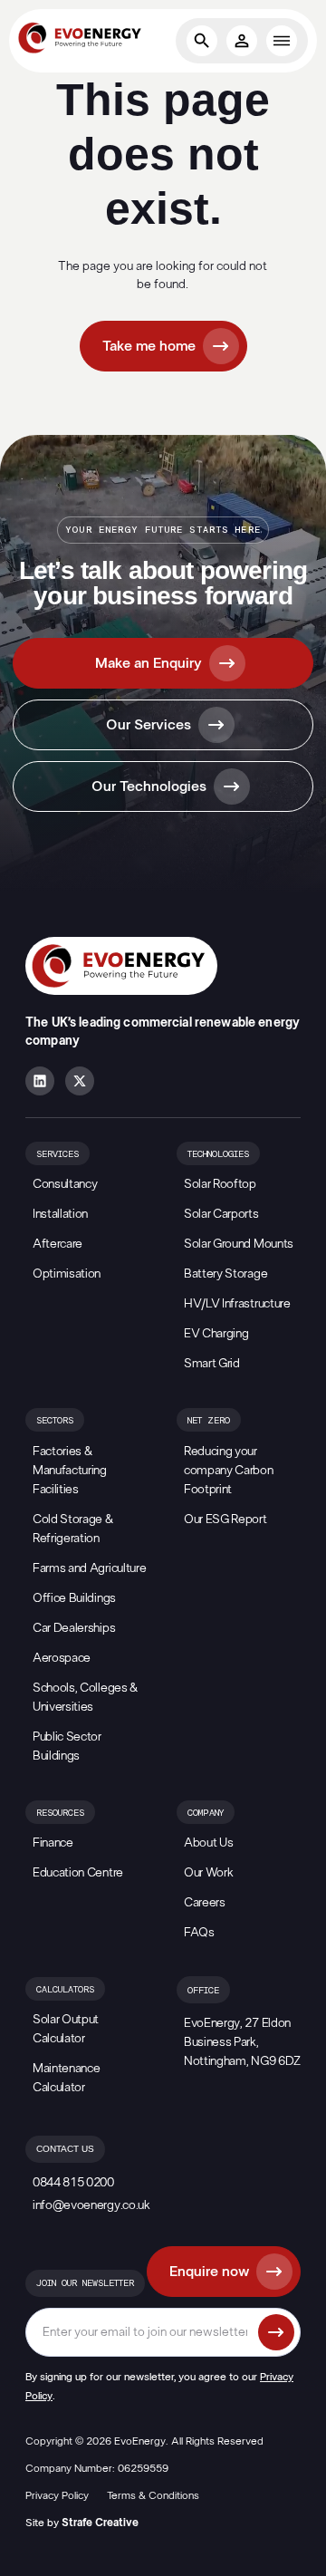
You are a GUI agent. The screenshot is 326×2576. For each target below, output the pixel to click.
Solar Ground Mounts (239, 1244)
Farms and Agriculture (89, 1568)
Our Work (208, 1873)
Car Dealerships (74, 1628)
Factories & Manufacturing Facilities (70, 1471)
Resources (60, 1813)
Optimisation (67, 1274)
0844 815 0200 (73, 2183)
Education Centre (78, 1873)
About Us (208, 1843)
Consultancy (65, 1184)
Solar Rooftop (220, 1184)
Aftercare (58, 1244)
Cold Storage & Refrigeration (73, 1529)
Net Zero (209, 1421)
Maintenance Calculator (66, 2078)
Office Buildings (74, 1598)
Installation (60, 1214)
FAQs (199, 1933)
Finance (53, 1843)
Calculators (65, 1990)
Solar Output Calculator (66, 2029)
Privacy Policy (57, 2495)
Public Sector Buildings (67, 1746)
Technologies (218, 1154)
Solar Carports (221, 1214)
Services (58, 1154)
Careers (205, 1903)
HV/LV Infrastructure (237, 1304)
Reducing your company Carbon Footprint (229, 1471)
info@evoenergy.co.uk (91, 2205)
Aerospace (62, 1658)
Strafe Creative (100, 2523)
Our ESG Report (225, 1520)
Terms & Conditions (153, 2495)
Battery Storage (225, 1274)
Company (206, 1813)
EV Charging (216, 1334)
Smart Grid (212, 1364)
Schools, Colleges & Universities (85, 1698)
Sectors (55, 1421)
